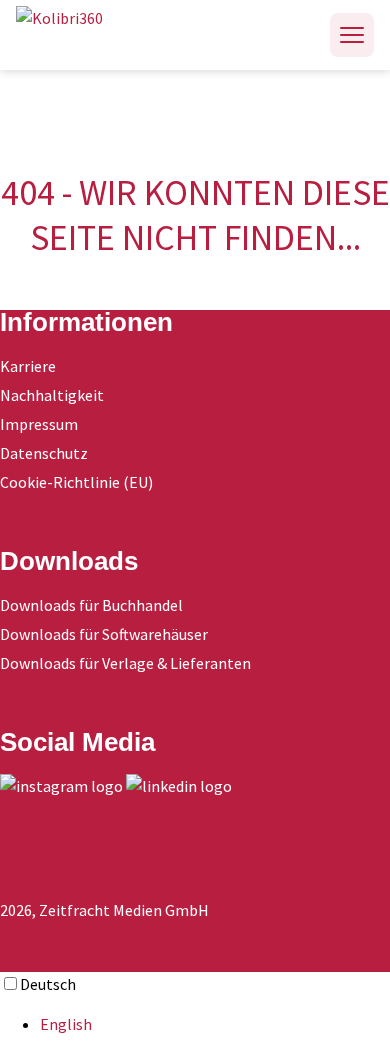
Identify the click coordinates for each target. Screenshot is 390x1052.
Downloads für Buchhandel (91, 605)
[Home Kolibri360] (81, 35)
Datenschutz (44, 453)
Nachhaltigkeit (52, 395)
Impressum (39, 424)
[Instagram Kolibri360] (61, 786)
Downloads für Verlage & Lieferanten (125, 663)
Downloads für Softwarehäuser (104, 634)
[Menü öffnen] (352, 35)
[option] (215, 1024)
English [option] (66, 1024)
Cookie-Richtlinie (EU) (76, 482)
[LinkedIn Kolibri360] (179, 786)
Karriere (28, 366)
